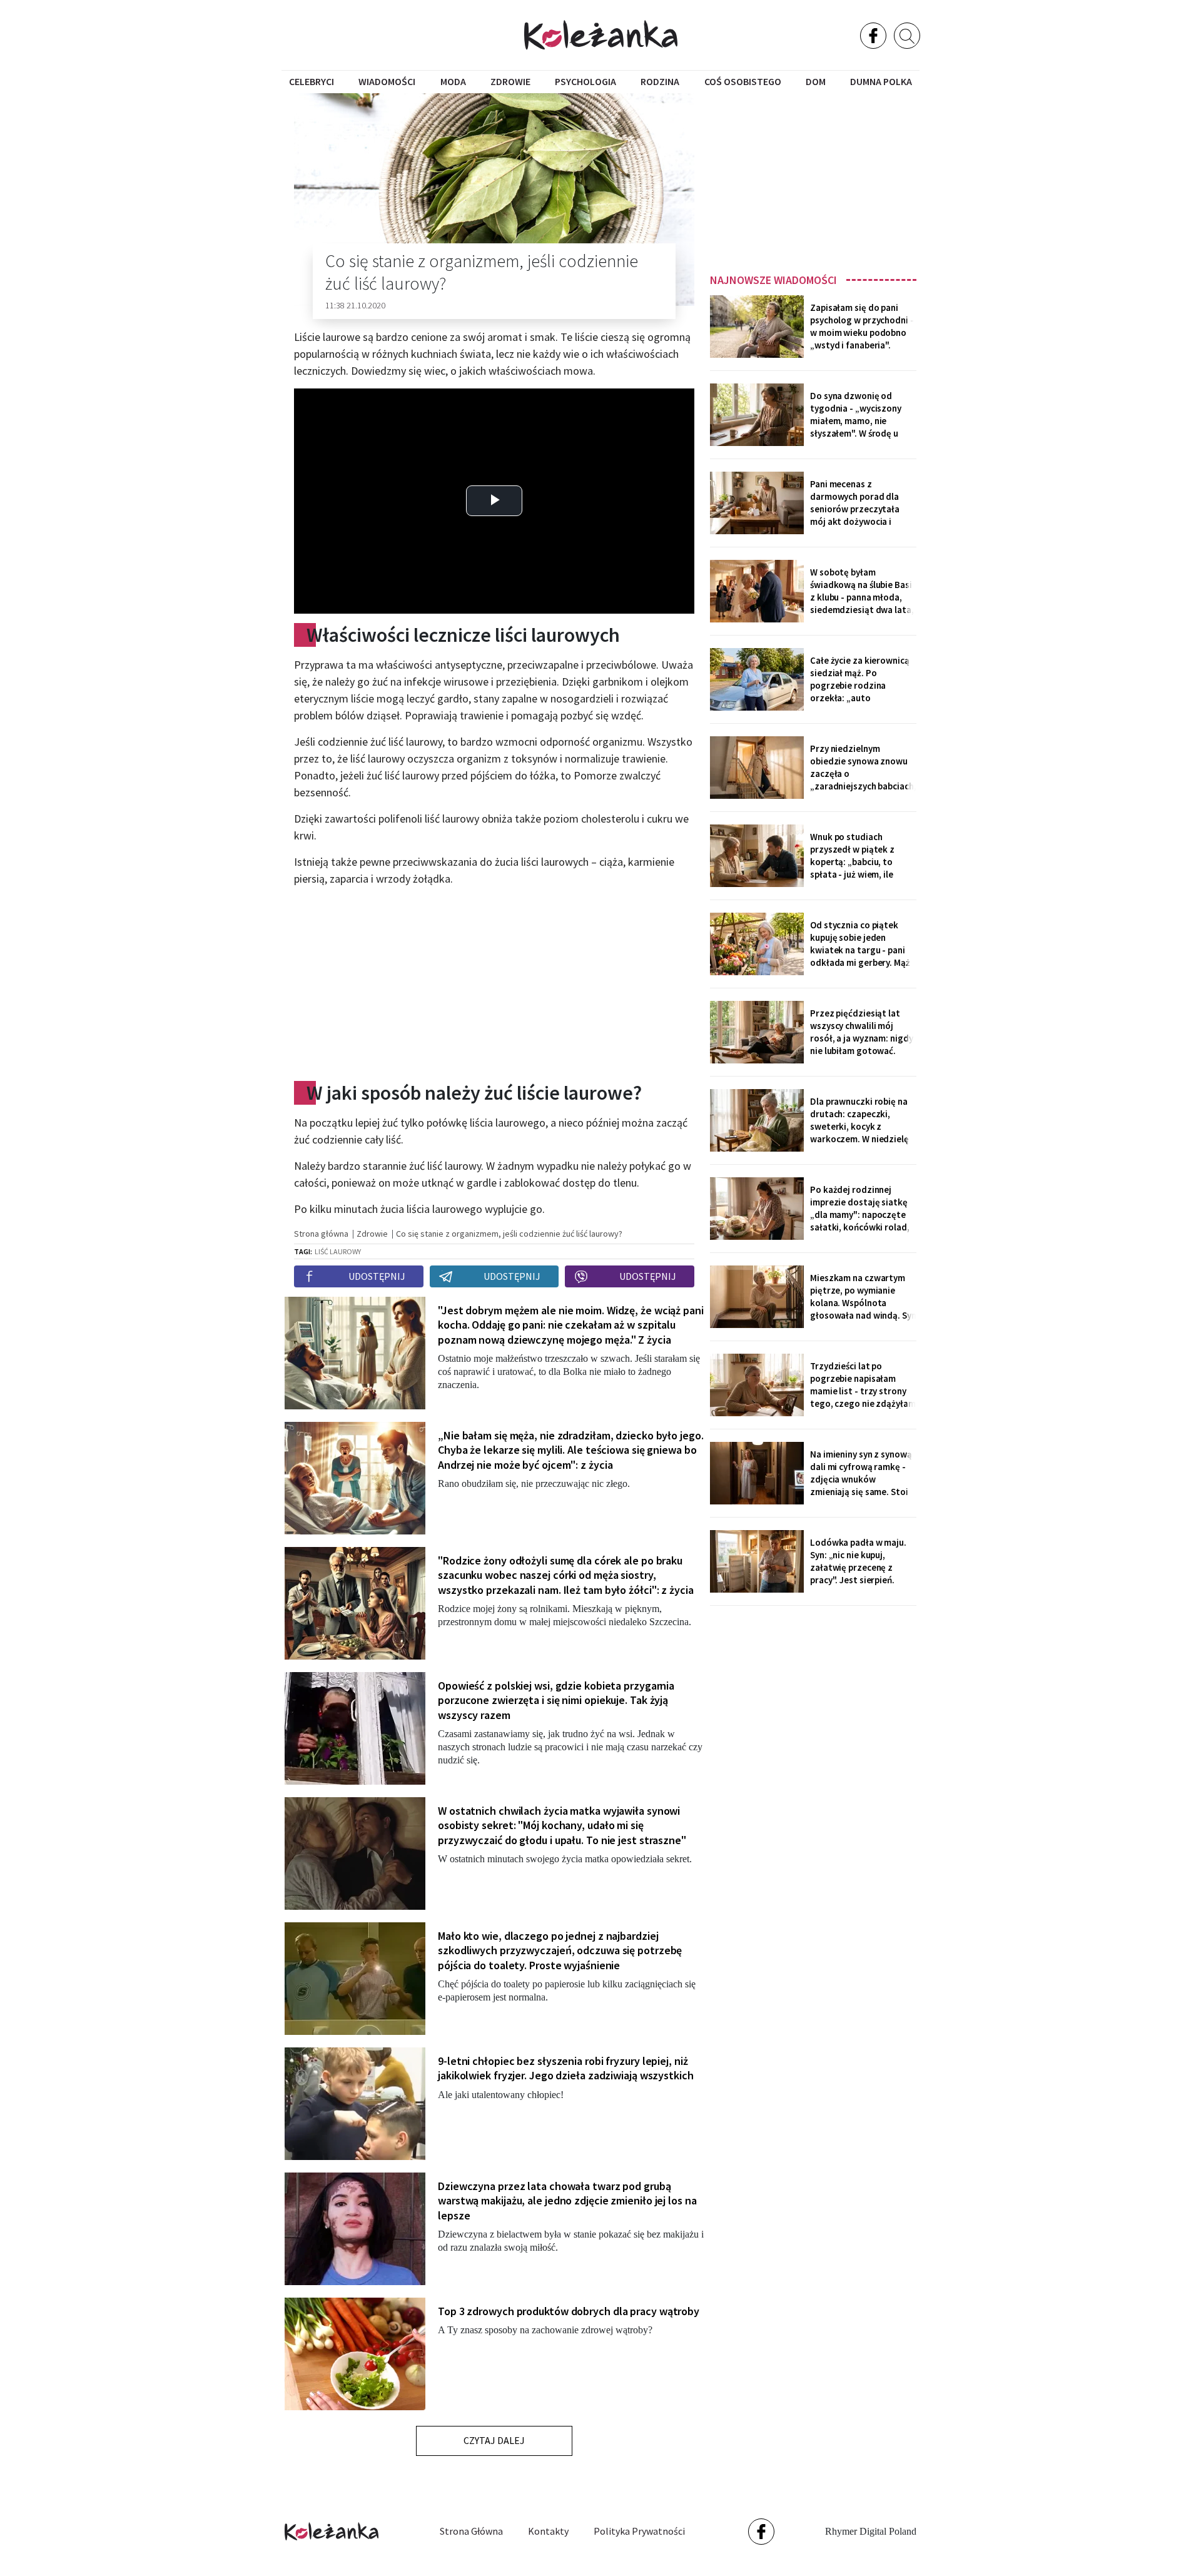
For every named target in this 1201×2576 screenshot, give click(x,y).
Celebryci (312, 81)
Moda (453, 81)
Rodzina (660, 81)
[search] (907, 36)
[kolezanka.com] (601, 35)
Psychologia (585, 81)
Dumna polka (881, 81)
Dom (816, 81)
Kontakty (548, 2531)
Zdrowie (510, 81)
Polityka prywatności (639, 2531)
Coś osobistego (743, 81)
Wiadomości (387, 81)
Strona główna (471, 2531)
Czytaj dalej (494, 2440)
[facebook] (873, 36)
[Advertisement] (813, 179)
